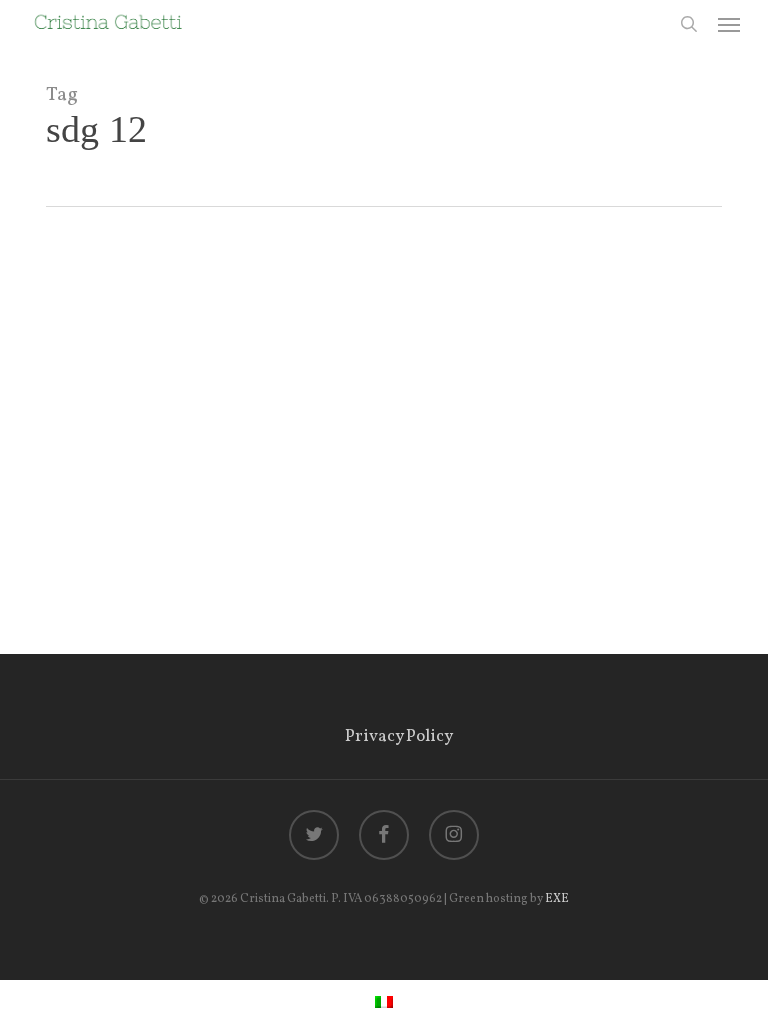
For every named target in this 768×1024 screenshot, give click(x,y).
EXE (557, 899)
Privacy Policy (399, 736)
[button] (729, 24)
